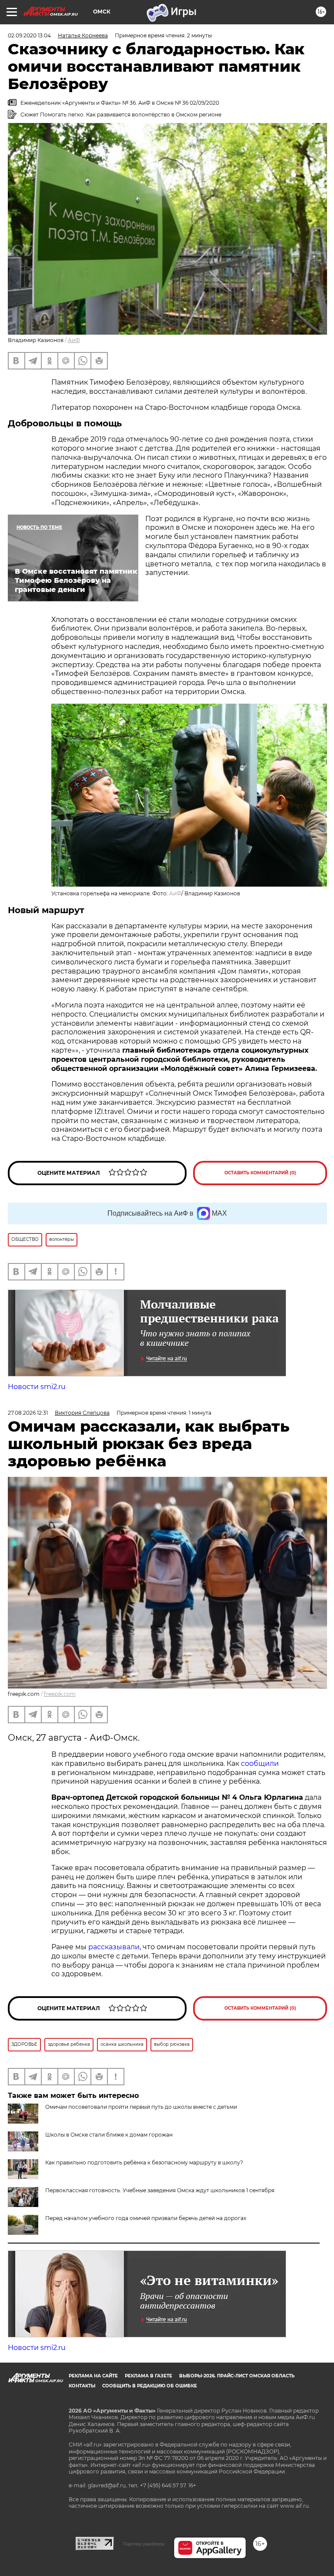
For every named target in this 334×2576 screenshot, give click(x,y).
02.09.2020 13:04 (29, 35)
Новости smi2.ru (37, 1387)
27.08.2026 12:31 (28, 1413)
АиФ (74, 340)
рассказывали (114, 1947)
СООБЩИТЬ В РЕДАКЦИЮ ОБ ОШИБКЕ (150, 2386)
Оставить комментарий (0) (260, 1173)
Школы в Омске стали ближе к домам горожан (109, 2135)
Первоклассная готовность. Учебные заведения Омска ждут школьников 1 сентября (160, 2190)
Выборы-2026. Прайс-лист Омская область (237, 2376)
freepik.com (60, 1694)
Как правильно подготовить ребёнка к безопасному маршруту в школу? (144, 2162)
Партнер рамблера (144, 2544)
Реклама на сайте (93, 2376)
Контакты (82, 2386)
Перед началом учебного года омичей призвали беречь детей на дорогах (146, 2218)
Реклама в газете (149, 2376)
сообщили (260, 1763)
